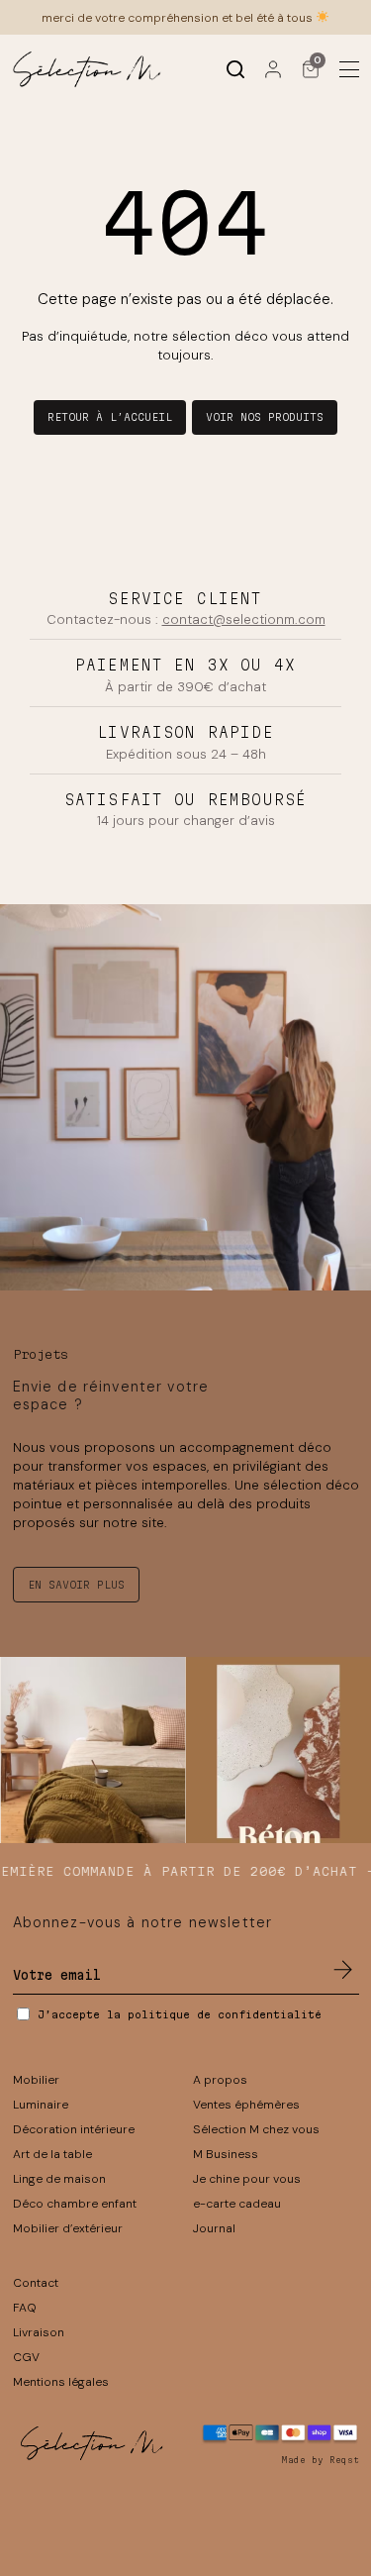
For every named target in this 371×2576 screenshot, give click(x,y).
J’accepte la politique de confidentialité (180, 2014)
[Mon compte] (273, 69)
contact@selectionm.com (244, 619)
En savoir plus (76, 1585)
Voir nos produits (265, 417)
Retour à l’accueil (110, 417)
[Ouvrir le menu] (349, 69)
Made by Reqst (321, 2460)
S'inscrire (343, 1970)
